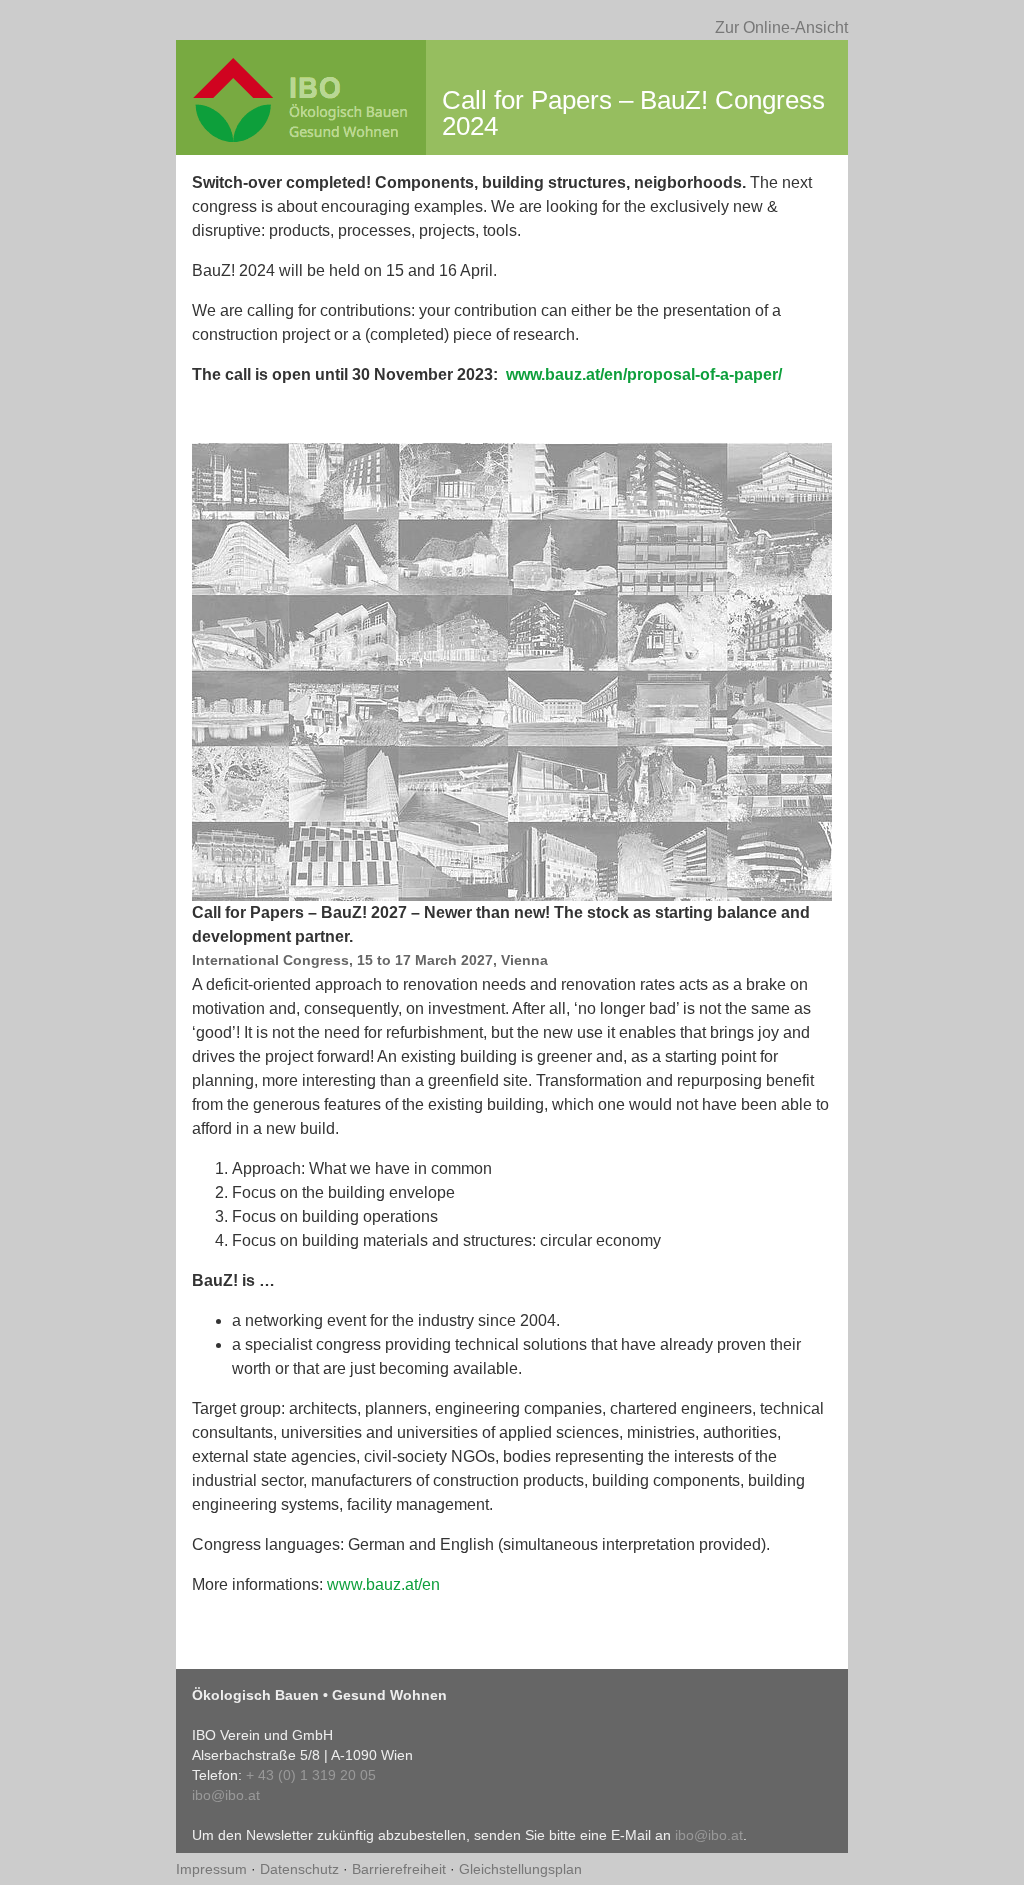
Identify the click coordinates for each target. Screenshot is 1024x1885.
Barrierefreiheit (401, 1869)
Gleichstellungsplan (520, 1869)
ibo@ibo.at (226, 1795)
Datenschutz (301, 1869)
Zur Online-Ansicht (781, 27)
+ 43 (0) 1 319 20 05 (311, 1775)
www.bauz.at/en (383, 1584)
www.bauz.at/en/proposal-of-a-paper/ (644, 374)
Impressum (213, 1869)
